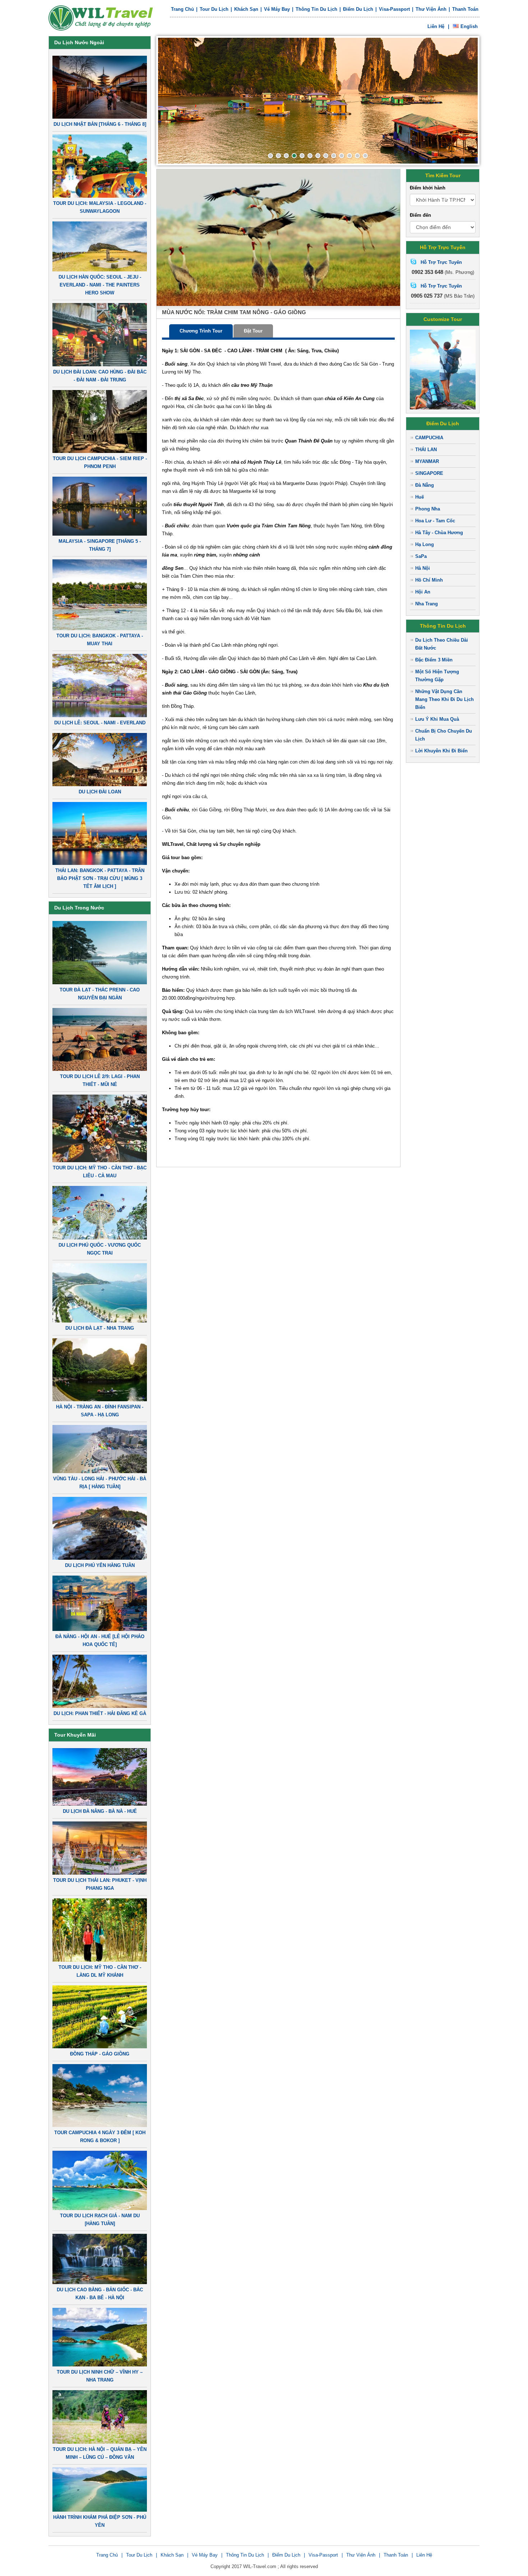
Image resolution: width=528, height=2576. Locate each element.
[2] (278, 156)
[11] (349, 156)
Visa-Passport (394, 9)
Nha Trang (427, 604)
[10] (342, 156)
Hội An (423, 592)
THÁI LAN (426, 450)
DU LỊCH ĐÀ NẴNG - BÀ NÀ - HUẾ (100, 1811)
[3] (286, 156)
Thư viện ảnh (431, 9)
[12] (357, 156)
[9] (334, 156)
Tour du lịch (214, 9)
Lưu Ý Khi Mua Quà (437, 719)
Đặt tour (253, 331)
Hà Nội (423, 568)
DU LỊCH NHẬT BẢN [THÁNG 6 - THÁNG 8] (100, 124)
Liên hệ (436, 26)
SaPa (421, 556)
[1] (270, 156)
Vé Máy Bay (277, 9)
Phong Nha (428, 509)
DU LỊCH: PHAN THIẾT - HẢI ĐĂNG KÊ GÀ (100, 1713)
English (469, 26)
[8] (326, 156)
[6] (310, 156)
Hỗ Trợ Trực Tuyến (441, 262)
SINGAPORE (429, 473)
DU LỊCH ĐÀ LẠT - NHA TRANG (100, 1328)
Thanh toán (465, 9)
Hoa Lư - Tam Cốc (435, 521)
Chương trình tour (201, 331)
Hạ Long (425, 544)
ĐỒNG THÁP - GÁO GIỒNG (100, 2054)
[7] (318, 156)
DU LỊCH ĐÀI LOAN (100, 792)
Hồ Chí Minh (429, 580)
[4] (294, 156)
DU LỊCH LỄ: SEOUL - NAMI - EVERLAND (100, 723)
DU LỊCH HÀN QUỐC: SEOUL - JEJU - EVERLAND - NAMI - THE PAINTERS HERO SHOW (100, 285)
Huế (420, 497)
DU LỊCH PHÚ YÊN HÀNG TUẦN (100, 1565)
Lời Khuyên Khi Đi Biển (441, 751)
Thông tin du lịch (316, 9)
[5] (302, 156)
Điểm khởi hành (428, 188)
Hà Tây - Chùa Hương (439, 533)
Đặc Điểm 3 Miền (434, 660)
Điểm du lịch (358, 9)
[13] (365, 156)
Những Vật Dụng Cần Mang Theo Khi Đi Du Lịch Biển (444, 699)
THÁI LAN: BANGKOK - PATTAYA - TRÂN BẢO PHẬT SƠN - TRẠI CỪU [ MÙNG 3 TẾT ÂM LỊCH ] (100, 878)
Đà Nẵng (425, 485)
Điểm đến (420, 215)
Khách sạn (246, 9)
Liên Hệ (424, 2555)
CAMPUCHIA (429, 438)
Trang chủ (182, 9)
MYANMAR (427, 461)
